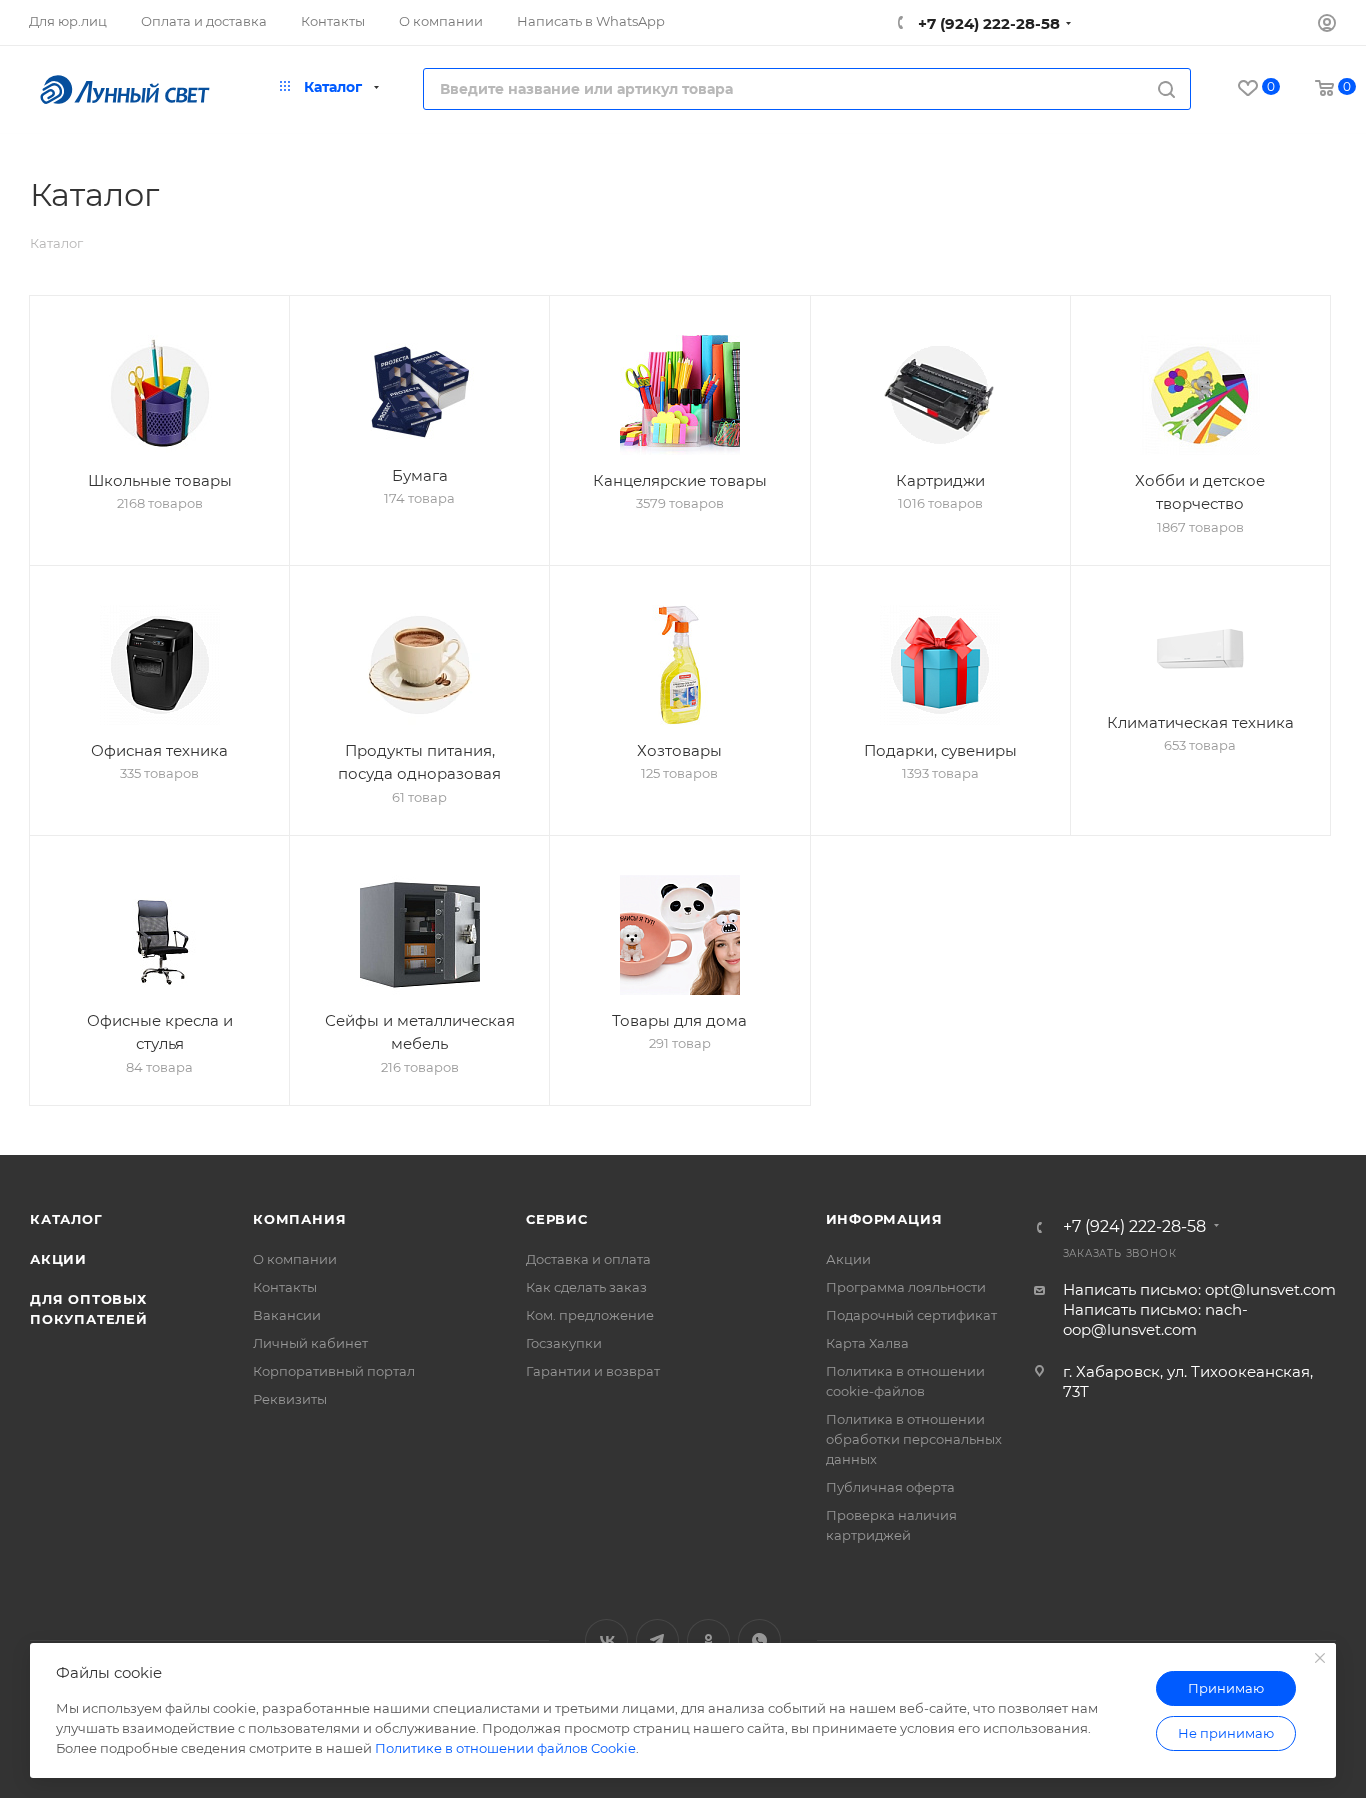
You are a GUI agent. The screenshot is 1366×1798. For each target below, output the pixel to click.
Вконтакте (606, 1640)
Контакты (285, 1287)
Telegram (657, 1640)
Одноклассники (708, 1640)
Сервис (557, 1219)
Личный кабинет (310, 1343)
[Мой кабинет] (1327, 25)
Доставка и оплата (588, 1259)
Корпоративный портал (334, 1371)
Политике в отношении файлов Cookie (505, 1748)
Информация (884, 1219)
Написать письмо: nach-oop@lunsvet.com (1155, 1319)
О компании (295, 1259)
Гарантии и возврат (593, 1371)
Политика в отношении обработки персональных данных (914, 1439)
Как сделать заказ (586, 1287)
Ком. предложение (590, 1315)
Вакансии (287, 1315)
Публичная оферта (890, 1487)
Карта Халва (867, 1343)
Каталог (66, 1219)
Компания (299, 1219)
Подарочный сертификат (911, 1315)
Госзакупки (564, 1343)
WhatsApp (759, 1640)
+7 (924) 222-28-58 (987, 23)
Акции (58, 1259)
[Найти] (1166, 89)
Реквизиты (290, 1399)
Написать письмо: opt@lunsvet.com (1199, 1289)
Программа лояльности (906, 1287)
